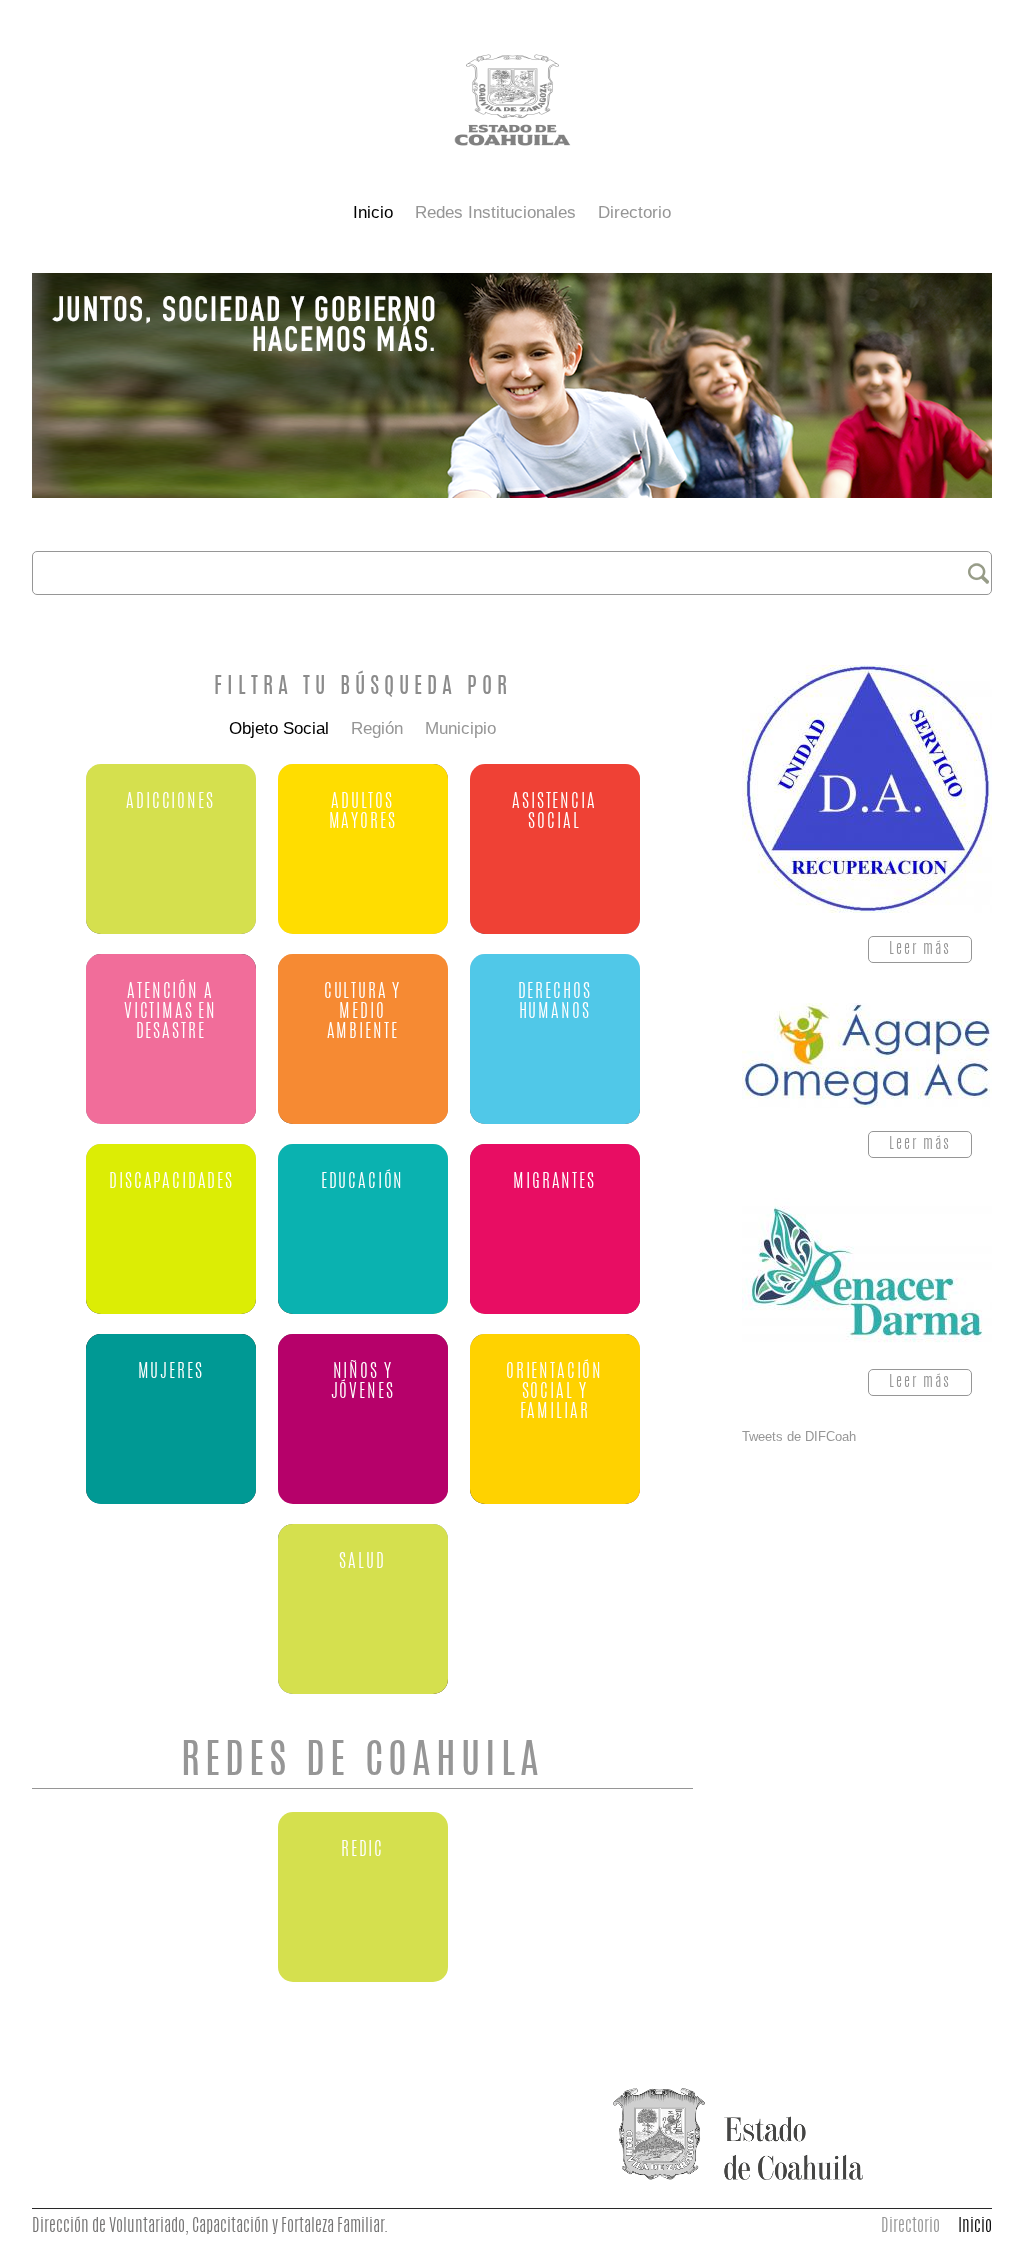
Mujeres (171, 1372)
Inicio (373, 212)
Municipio (460, 728)
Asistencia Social (554, 812)
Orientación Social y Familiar (554, 1392)
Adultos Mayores (363, 812)
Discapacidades (171, 1182)
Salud (362, 1562)
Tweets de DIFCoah (799, 1436)
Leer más (930, 952)
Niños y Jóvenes (363, 1382)
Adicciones (170, 802)
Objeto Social (279, 728)
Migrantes (554, 1182)
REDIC (362, 1850)
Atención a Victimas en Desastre (170, 1012)
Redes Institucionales (495, 212)
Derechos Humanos (555, 1002)
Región (377, 728)
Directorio (634, 212)
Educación (363, 1182)
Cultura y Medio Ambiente (363, 1012)
